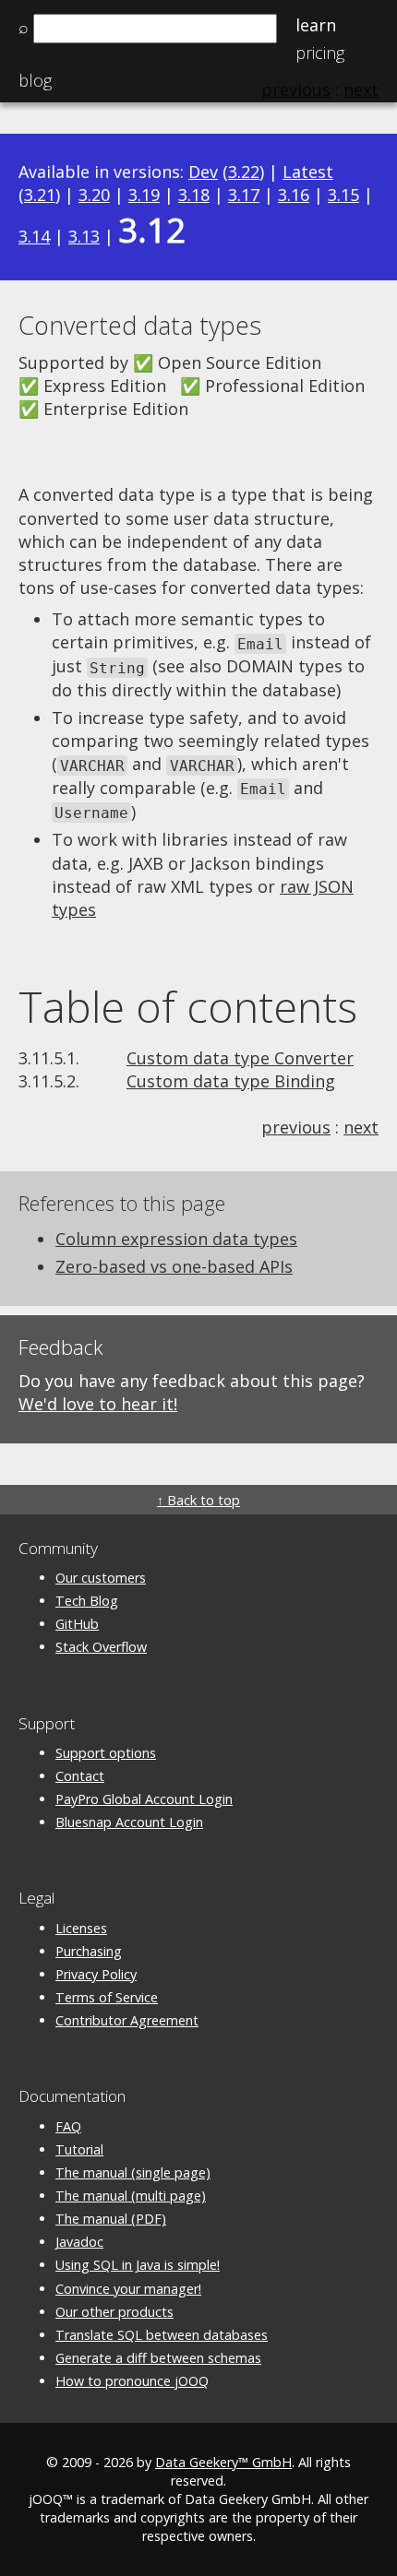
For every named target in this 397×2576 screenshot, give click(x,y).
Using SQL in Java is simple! (138, 2265)
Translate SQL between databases (162, 2335)
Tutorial (79, 2149)
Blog (35, 80)
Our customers (101, 1578)
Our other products (114, 2312)
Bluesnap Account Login (129, 1822)
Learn (316, 25)
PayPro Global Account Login (144, 1799)
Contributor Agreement (127, 2020)
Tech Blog (87, 1601)
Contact (80, 1776)
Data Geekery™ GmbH (223, 2462)
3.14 (34, 236)
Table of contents (188, 1006)
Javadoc (79, 2242)
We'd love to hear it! (98, 1404)
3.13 (84, 236)
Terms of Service (107, 1997)
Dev (203, 172)
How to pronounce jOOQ (132, 2381)
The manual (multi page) (131, 2196)
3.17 (244, 195)
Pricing (320, 53)
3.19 (144, 195)
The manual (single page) (133, 2172)
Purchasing (89, 1951)
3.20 (94, 195)
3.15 (343, 195)
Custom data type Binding (231, 1081)
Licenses (81, 1928)
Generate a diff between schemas (158, 2358)
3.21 (40, 195)
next (361, 1127)
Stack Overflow (101, 1647)
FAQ (68, 2126)
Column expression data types (176, 1239)
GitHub (77, 1624)
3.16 (294, 195)
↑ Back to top (198, 1500)
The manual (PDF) (111, 2219)
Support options (106, 1753)
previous (296, 1127)
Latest (308, 172)
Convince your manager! (128, 2289)
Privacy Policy (96, 1974)
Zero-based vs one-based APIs (174, 1266)
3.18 (194, 195)
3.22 (244, 172)
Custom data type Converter (240, 1058)
